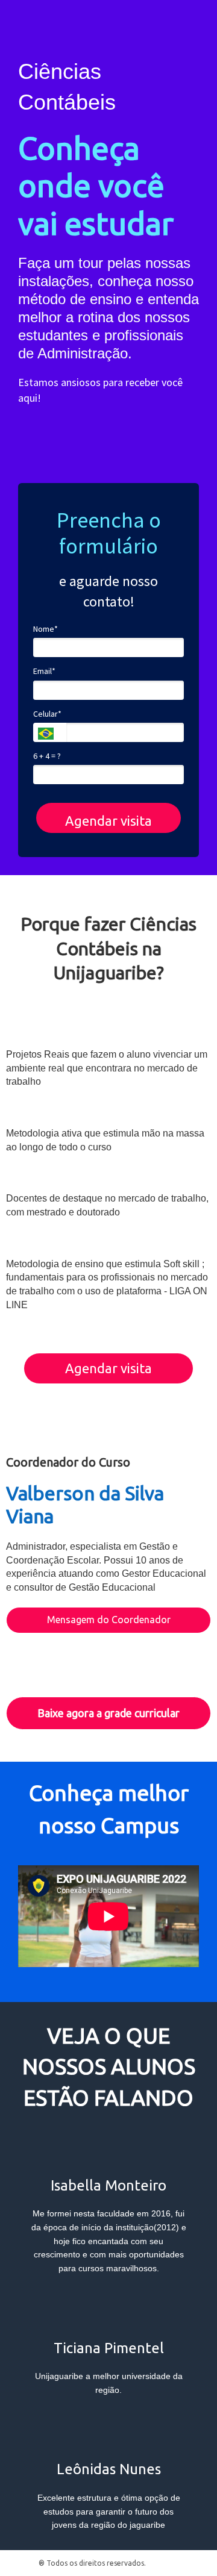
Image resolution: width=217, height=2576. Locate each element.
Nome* (46, 629)
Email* (44, 671)
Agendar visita (108, 821)
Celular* (47, 714)
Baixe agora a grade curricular (108, 1713)
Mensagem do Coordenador (109, 1620)
